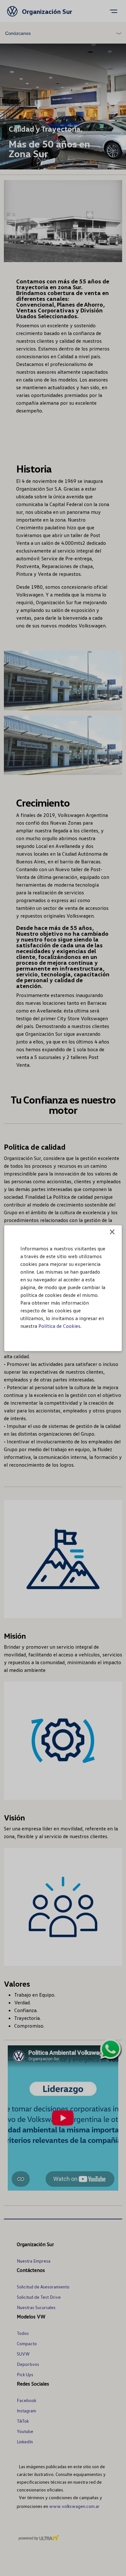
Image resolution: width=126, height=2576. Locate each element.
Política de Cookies (59, 1326)
